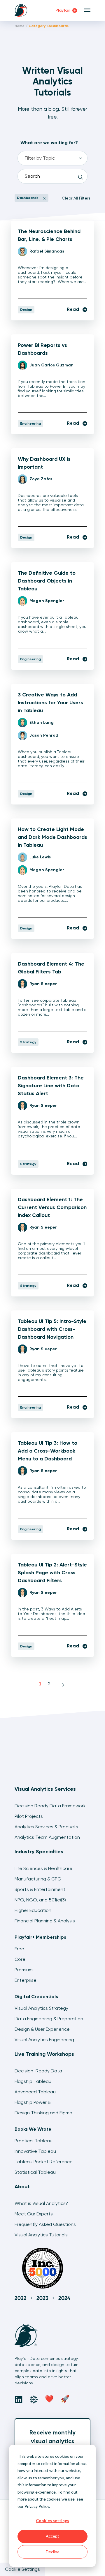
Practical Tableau (34, 2141)
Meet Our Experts (34, 2214)
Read (73, 309)
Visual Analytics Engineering (44, 2040)
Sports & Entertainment (40, 1889)
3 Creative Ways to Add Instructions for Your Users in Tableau (50, 703)
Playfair (63, 10)
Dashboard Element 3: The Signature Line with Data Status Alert (51, 1086)
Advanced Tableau (35, 2092)
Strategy (28, 1042)
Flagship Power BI (33, 2102)
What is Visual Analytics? (41, 2203)
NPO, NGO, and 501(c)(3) (40, 1900)
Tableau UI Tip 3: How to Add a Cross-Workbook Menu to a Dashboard (48, 1451)
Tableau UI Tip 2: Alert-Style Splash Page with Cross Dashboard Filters (52, 1573)
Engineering (30, 424)
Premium (24, 1970)
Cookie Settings (22, 2569)
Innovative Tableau (35, 2151)
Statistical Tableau (35, 2172)
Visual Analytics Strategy (41, 2008)
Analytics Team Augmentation (47, 1837)
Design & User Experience (42, 2029)
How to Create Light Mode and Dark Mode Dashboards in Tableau (52, 837)
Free (19, 1949)
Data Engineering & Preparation (49, 2019)
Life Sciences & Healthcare (43, 1868)
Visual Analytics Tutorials (41, 2235)
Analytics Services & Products (46, 1827)
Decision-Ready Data (38, 2071)
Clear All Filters (76, 198)
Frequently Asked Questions (45, 2224)
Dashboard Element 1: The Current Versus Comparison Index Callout (52, 1207)
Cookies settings (52, 2521)
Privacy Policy (37, 2506)
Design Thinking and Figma (43, 2113)
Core (20, 1959)
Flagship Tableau (33, 2081)
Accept (52, 2536)
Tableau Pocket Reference (44, 2162)
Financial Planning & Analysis (45, 1921)
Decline (53, 2552)
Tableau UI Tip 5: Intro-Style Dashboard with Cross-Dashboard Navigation (52, 1329)
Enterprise (26, 1980)
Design (26, 310)
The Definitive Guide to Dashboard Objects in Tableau (47, 581)
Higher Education (33, 1910)
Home (20, 26)
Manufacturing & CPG (38, 1879)
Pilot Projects (29, 1816)
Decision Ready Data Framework (50, 1806)
